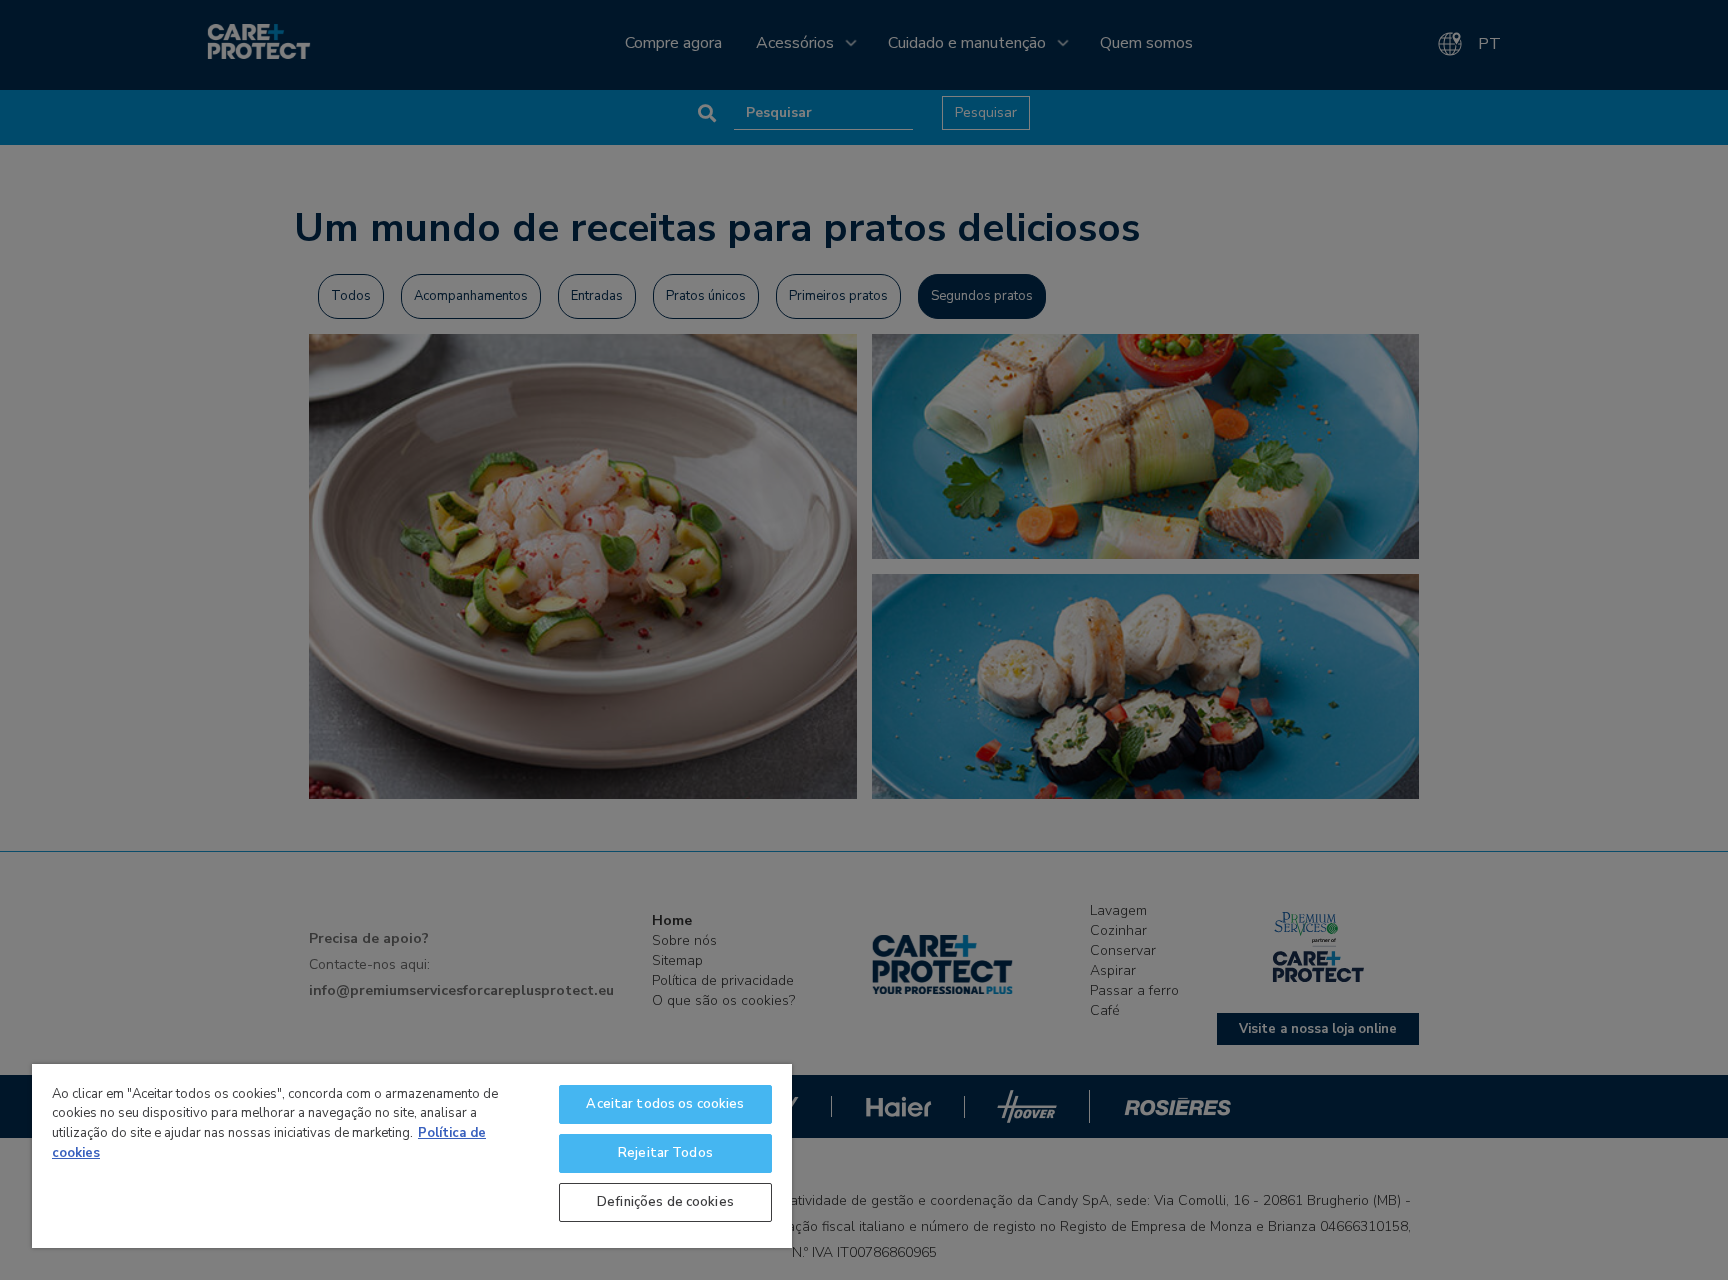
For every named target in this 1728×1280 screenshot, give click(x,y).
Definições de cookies (665, 1202)
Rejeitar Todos (665, 1153)
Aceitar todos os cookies (665, 1104)
